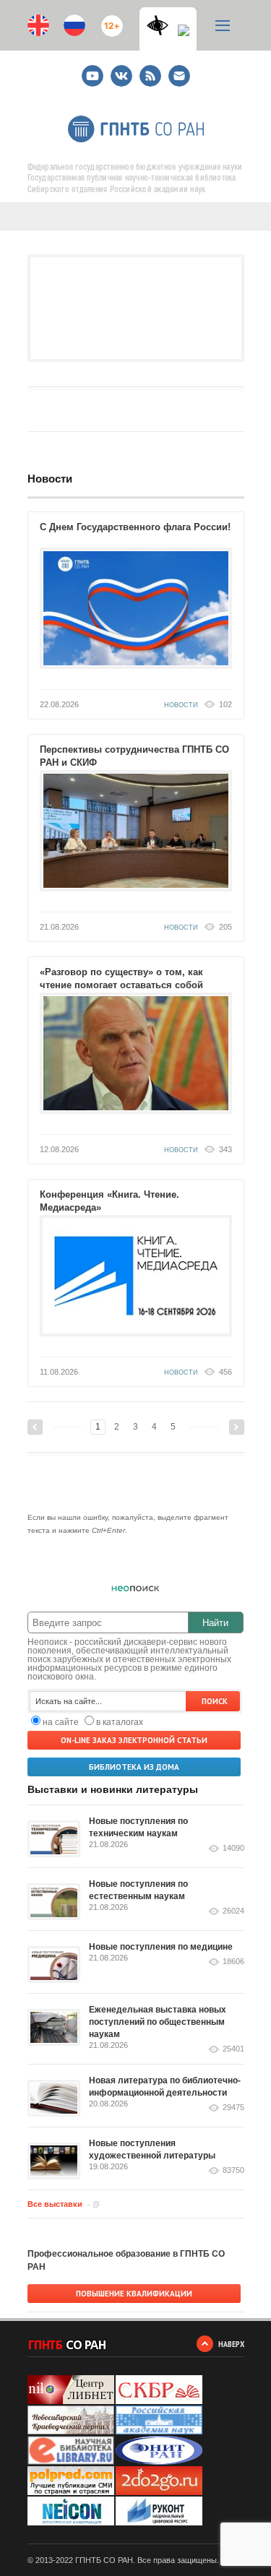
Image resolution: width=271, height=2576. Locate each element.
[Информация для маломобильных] (184, 35)
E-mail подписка (179, 76)
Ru (74, 25)
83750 (233, 2170)
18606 (233, 1962)
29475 (233, 2108)
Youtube (93, 70)
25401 (233, 2049)
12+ (109, 20)
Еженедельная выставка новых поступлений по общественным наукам (158, 2022)
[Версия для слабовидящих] (161, 25)
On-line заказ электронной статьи (134, 1740)
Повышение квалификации (134, 2294)
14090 (233, 1848)
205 (225, 927)
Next (237, 1427)
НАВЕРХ (231, 2344)
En (38, 25)
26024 (233, 1911)
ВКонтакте (121, 70)
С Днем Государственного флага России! (135, 527)
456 (225, 1372)
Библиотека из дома (134, 1767)
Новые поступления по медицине (161, 1947)
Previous (35, 1427)
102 (225, 704)
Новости (50, 479)
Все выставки (55, 2204)
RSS (149, 70)
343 (225, 1149)
